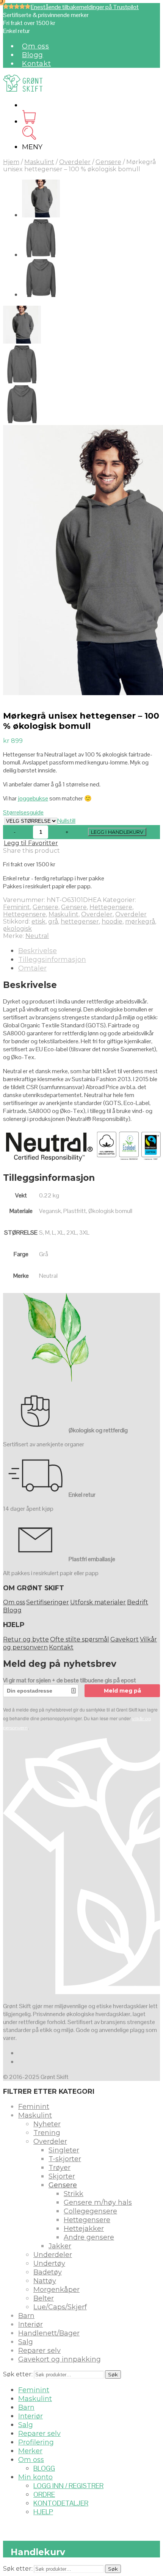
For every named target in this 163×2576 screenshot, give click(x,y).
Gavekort (125, 1639)
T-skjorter (65, 2159)
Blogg (33, 55)
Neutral (37, 936)
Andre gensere (89, 2237)
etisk (38, 921)
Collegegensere (90, 2211)
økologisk (17, 929)
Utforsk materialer (98, 1602)
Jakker (60, 2246)
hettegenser (80, 921)
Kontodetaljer (61, 2503)
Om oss (36, 46)
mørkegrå (140, 921)
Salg (26, 2342)
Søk (113, 2374)
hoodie (112, 921)
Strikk (74, 2194)
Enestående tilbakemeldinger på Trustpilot (85, 7)
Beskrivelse (38, 951)
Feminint (16, 907)
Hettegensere (111, 907)
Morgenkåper (56, 2290)
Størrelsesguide (23, 812)
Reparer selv (39, 2351)
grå (53, 921)
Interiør (31, 2324)
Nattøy (45, 2281)
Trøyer (60, 2168)
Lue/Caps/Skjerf (60, 2307)
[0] (29, 121)
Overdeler (75, 162)
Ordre (44, 2494)
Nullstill (66, 821)
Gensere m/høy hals (98, 2202)
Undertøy (49, 2263)
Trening (47, 2133)
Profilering (36, 2442)
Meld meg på (122, 1691)
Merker (30, 2451)
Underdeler (53, 2255)
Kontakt (36, 64)
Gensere (108, 162)
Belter (44, 2298)
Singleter (64, 2150)
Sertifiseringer (48, 1602)
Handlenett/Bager (49, 2333)
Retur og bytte (26, 1639)
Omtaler (32, 968)
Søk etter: (18, 2374)
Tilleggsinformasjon (52, 960)
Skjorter (62, 2176)
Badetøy (48, 2272)
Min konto (35, 2477)
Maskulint (39, 162)
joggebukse (33, 798)
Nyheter (47, 2124)
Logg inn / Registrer (68, 2486)
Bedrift (138, 1602)
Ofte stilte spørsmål (80, 1639)
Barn (26, 2316)
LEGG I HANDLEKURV (117, 832)
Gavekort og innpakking (60, 2359)
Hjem (11, 162)
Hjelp (43, 2512)
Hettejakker (84, 2229)
